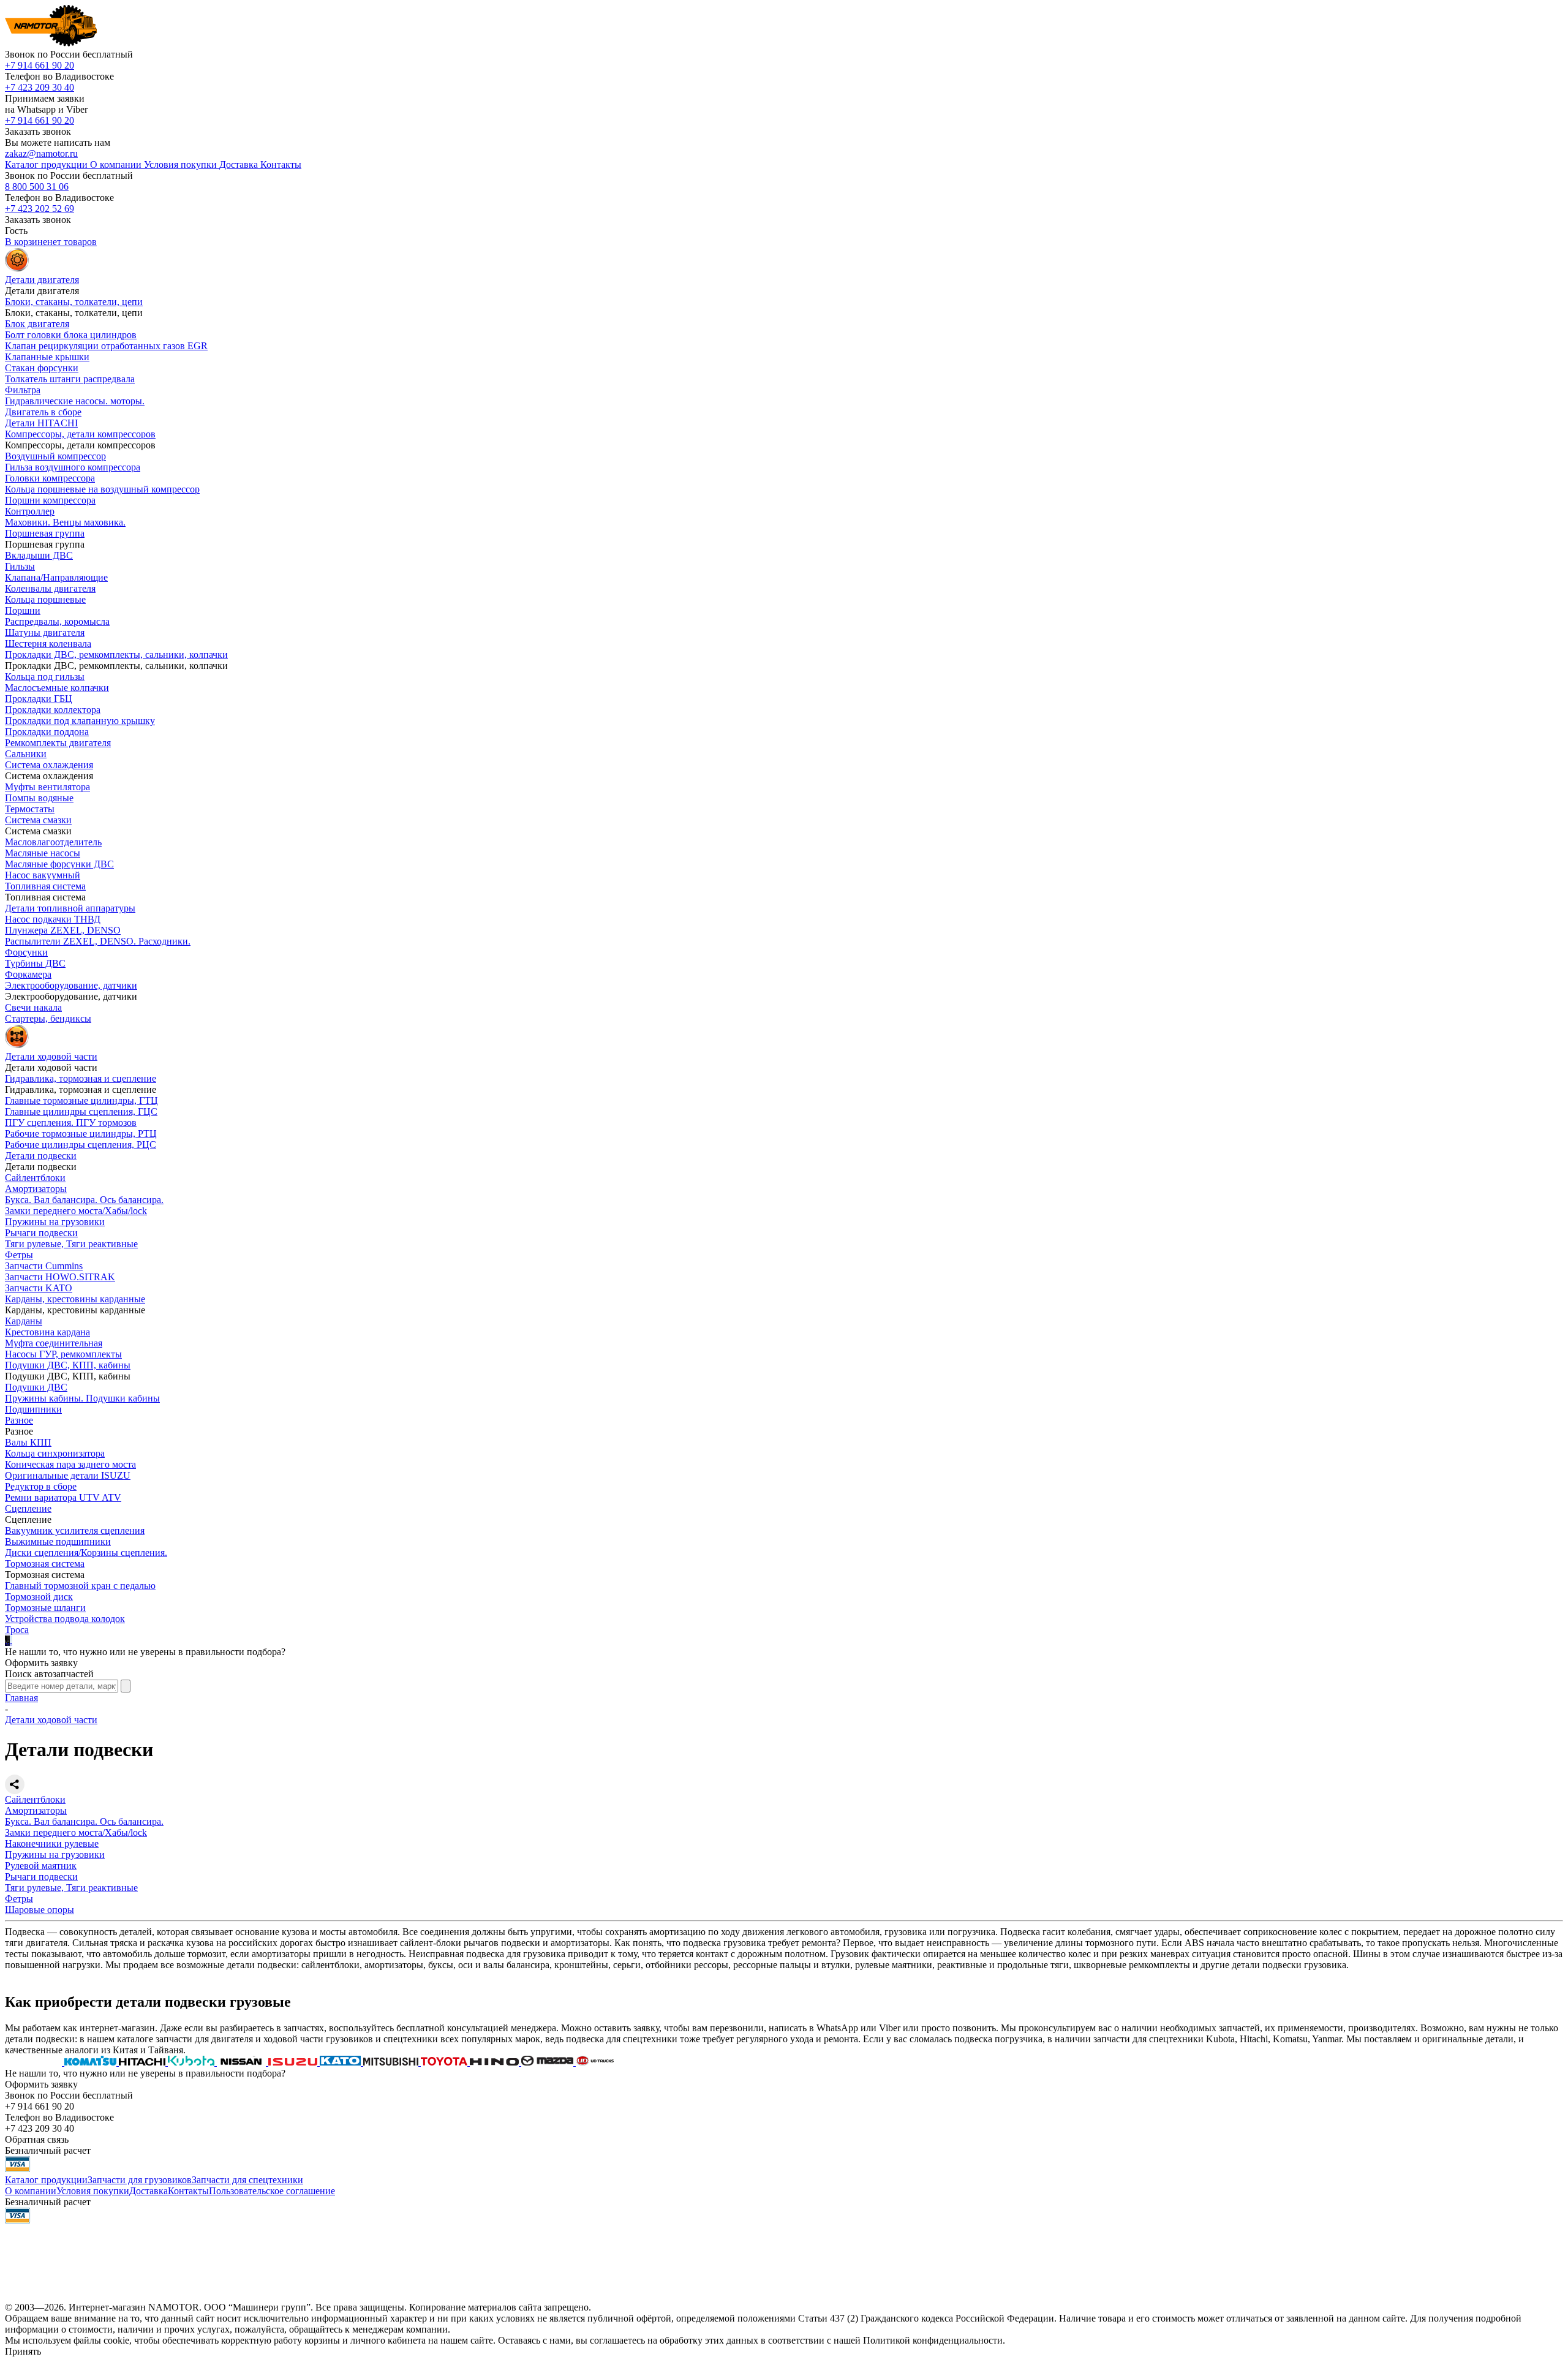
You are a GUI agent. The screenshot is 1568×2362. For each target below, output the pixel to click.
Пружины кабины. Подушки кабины (82, 1398)
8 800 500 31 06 (37, 187)
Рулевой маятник (41, 1866)
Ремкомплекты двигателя (58, 743)
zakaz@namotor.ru (41, 153)
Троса (17, 1630)
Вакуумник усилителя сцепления (75, 1530)
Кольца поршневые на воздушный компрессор (102, 489)
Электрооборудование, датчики (71, 985)
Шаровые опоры (40, 1910)
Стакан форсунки (42, 368)
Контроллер (30, 511)
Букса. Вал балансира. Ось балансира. (84, 1200)
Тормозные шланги (45, 1608)
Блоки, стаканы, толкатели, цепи (74, 302)
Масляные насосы (43, 853)
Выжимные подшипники (58, 1541)
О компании (31, 2191)
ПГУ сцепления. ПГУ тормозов (71, 1123)
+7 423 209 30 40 (40, 87)
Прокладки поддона (47, 732)
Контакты (188, 2191)
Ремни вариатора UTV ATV (63, 1497)
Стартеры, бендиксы (48, 1018)
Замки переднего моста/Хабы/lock (76, 1211)
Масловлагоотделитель (53, 842)
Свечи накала (33, 1007)
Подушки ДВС (36, 1387)
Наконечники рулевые (52, 1843)
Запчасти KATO (39, 1288)
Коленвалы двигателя (50, 588)
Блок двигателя (37, 324)
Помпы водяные (39, 798)
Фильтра (23, 390)
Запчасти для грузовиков (140, 2180)
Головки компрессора (50, 478)
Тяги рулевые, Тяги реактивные (71, 1244)
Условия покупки (93, 2191)
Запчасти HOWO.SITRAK (60, 1277)
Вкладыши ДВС (39, 555)
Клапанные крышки (47, 357)
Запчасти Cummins (44, 1266)
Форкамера (28, 974)
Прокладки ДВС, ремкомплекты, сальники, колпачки (116, 655)
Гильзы (20, 566)
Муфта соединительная (54, 1343)
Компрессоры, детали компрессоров (80, 434)
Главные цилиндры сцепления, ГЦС (81, 1111)
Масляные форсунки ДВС (59, 864)
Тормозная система (45, 1564)
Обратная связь (37, 2139)
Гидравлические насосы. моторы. (75, 401)
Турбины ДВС (35, 963)
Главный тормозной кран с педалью (80, 1586)
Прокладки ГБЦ (39, 699)
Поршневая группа (45, 533)
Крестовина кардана (47, 1332)
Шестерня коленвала (48, 643)
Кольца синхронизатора (55, 1453)
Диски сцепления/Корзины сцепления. (86, 1553)
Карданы (24, 1321)
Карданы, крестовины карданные (75, 1299)
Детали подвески (41, 1156)
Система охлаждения (49, 765)
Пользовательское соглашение (272, 2191)
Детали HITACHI (41, 423)
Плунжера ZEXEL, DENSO (63, 930)
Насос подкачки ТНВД (53, 919)
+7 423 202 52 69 (40, 209)
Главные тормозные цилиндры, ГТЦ (81, 1100)
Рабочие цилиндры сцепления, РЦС (81, 1145)
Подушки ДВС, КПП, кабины (68, 1365)
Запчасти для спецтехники (247, 2180)
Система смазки (38, 820)
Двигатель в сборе (43, 412)
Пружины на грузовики (55, 1222)
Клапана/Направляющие (56, 577)
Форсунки (26, 952)
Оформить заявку (41, 1663)
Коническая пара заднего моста (70, 1464)
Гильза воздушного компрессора (73, 467)
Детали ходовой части (51, 1720)
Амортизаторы (36, 1189)
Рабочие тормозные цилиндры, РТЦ (81, 1134)
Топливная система (45, 886)
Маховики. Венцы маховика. (65, 522)
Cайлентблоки (35, 1178)
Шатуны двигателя (45, 632)
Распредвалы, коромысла (57, 621)
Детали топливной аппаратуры (70, 908)
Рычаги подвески (41, 1233)
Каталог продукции (46, 2180)
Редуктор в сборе (41, 1486)
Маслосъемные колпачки (57, 688)
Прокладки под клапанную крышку (80, 721)
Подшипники (33, 1409)
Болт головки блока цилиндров (71, 335)
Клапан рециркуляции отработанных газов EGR (106, 346)
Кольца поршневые (45, 599)
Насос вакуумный (43, 875)
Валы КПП (28, 1442)
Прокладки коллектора (53, 710)
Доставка (149, 2191)
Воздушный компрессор (55, 456)
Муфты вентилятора (47, 787)
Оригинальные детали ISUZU (68, 1475)
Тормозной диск (39, 1597)
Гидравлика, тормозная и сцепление (81, 1078)
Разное (19, 1420)
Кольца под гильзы (45, 677)
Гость (16, 231)
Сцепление (28, 1508)
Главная (21, 1698)
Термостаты (30, 809)
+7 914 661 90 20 (40, 65)
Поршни (23, 610)
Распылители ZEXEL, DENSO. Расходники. (98, 941)
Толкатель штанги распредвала (70, 379)
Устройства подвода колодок (65, 1619)
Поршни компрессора (50, 500)
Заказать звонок (38, 131)
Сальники (26, 754)
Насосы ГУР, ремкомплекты (63, 1354)
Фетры (19, 1255)
